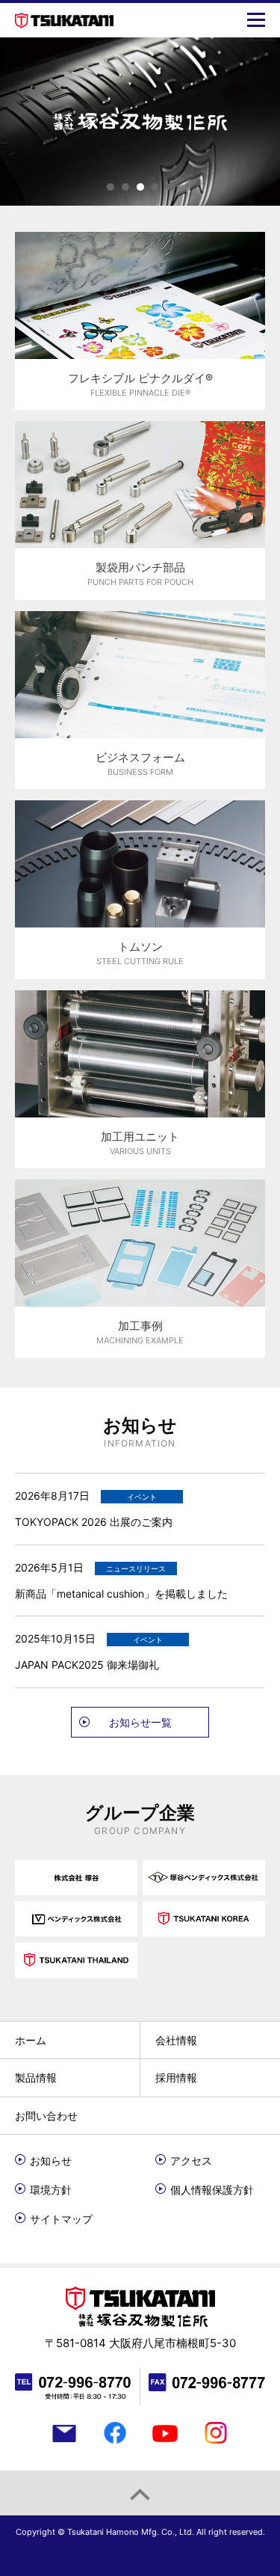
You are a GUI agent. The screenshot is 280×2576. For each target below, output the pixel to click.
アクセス (191, 2161)
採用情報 (176, 2077)
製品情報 (36, 2077)
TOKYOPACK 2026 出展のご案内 (94, 1522)
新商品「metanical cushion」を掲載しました (121, 1594)
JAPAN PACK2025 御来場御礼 (87, 1665)
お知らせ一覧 (140, 1722)
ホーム (31, 2040)
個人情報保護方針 (212, 2190)
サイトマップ (61, 2219)
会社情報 (176, 2040)
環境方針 (51, 2190)
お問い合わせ (46, 2116)
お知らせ (51, 2161)
